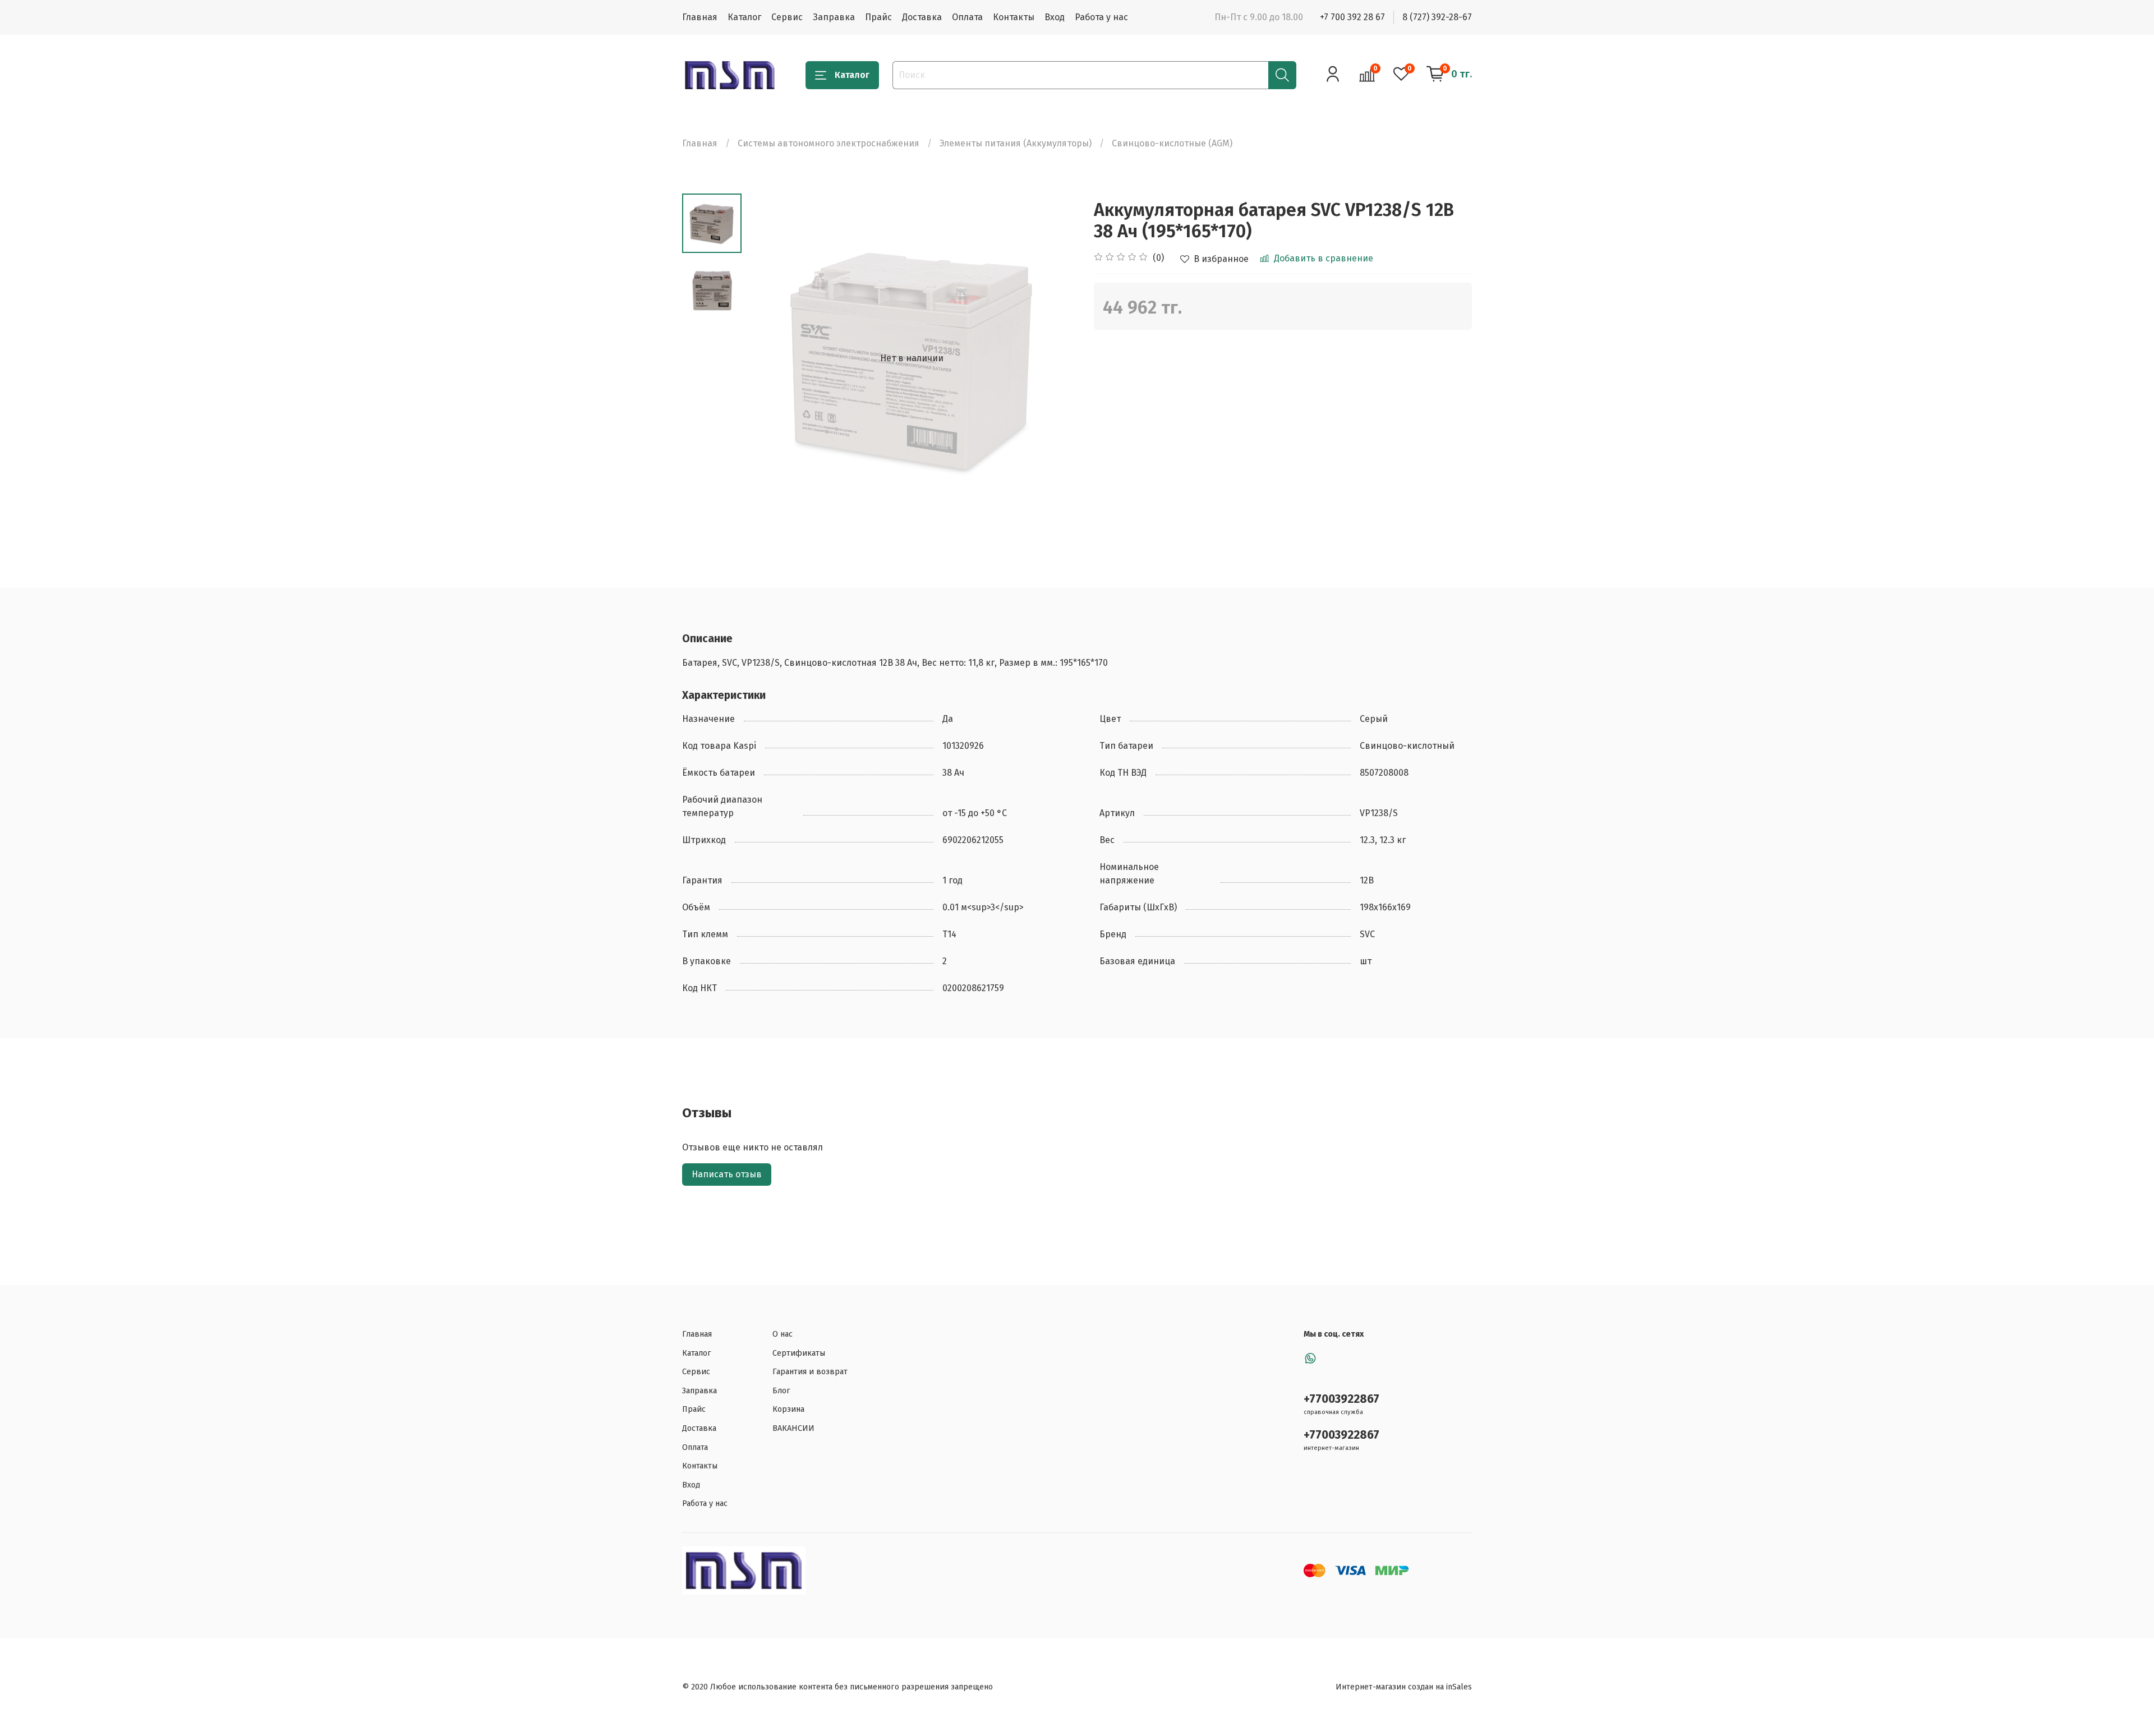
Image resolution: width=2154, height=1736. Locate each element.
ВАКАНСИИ (793, 1428)
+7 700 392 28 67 (1352, 17)
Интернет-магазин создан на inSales (1404, 1687)
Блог (781, 1391)
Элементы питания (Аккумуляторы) (1016, 143)
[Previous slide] (770, 358)
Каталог (744, 17)
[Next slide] (1055, 358)
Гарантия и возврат (810, 1372)
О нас (783, 1334)
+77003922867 (1341, 1399)
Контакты (1014, 17)
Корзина (788, 1409)
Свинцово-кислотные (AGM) (1172, 143)
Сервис (787, 17)
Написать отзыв (727, 1174)
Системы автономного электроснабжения (829, 143)
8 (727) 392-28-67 (1437, 17)
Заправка (834, 17)
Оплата (967, 17)
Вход (1055, 17)
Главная (700, 17)
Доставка (922, 17)
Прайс (878, 17)
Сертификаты (799, 1353)
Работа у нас (1101, 17)
